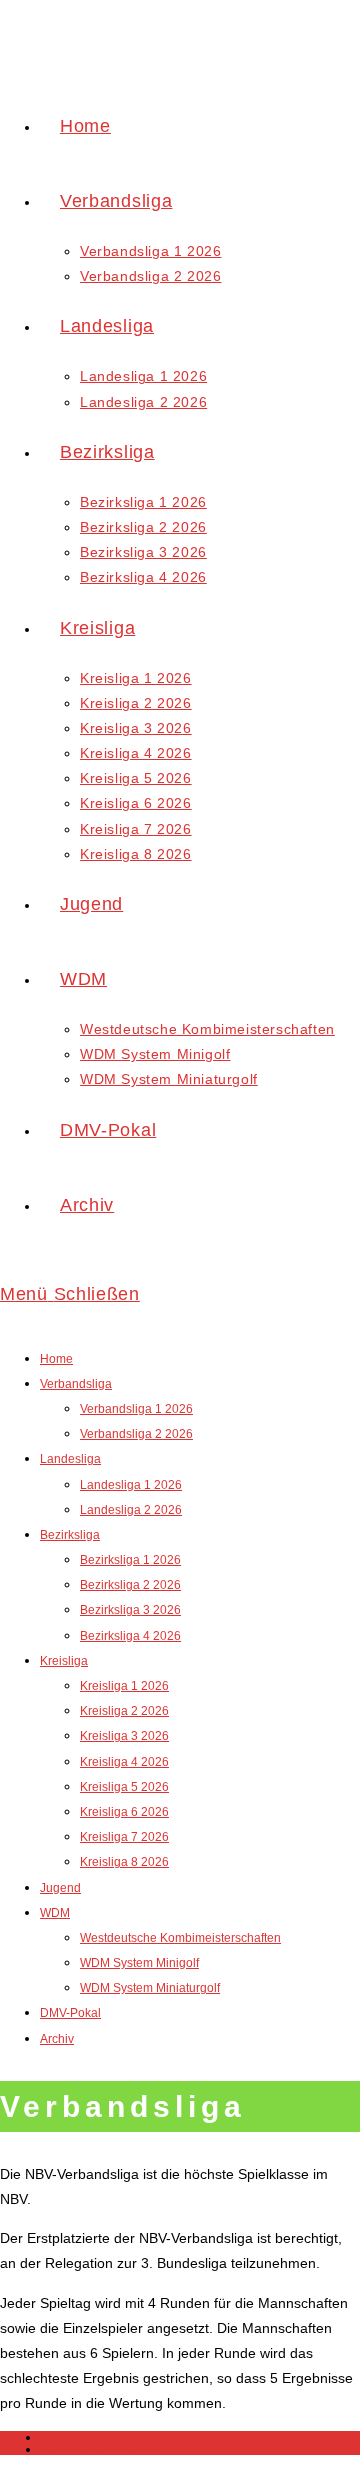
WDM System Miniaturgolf (150, 1988)
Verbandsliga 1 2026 (136, 1409)
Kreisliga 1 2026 (124, 1686)
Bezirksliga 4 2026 (130, 1636)
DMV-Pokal (70, 2013)
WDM (55, 1913)
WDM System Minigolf (139, 1963)
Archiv (57, 2039)
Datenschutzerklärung (100, 2449)
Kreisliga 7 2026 (124, 1837)
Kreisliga (64, 1661)
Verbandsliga (76, 1384)
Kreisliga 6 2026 (124, 1812)
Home (56, 1359)
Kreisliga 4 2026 (124, 1762)
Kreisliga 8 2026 (124, 1862)
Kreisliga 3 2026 (124, 1736)
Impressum (70, 2437)
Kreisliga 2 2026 (124, 1711)
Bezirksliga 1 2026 (130, 1560)
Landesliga (70, 1459)
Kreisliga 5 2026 (124, 1787)
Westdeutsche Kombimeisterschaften (180, 1938)
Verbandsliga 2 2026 (136, 1434)
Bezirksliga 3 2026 (130, 1610)
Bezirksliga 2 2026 (130, 1585)
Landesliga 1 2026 (131, 1485)
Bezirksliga (70, 1535)
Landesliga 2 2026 (131, 1510)
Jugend (60, 1888)
